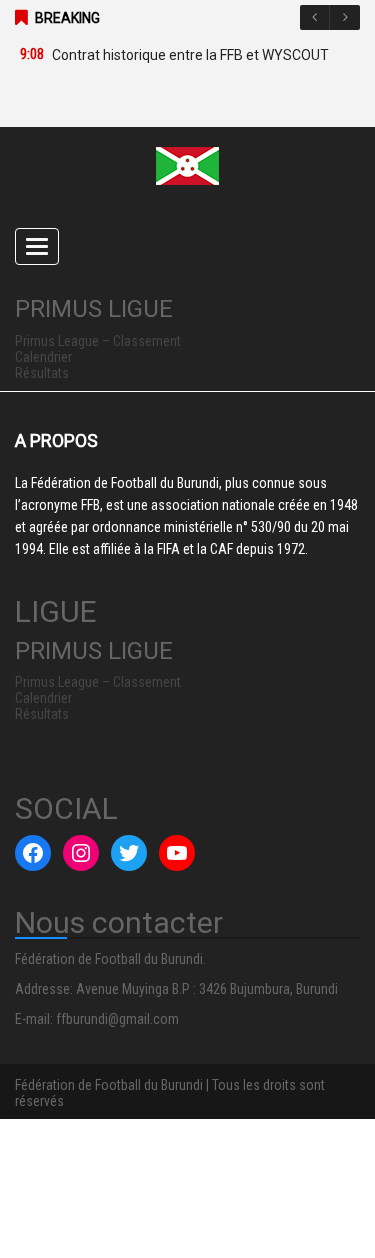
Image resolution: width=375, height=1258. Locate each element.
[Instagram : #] (81, 853)
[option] (177, 55)
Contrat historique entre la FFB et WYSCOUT (190, 55)
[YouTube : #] (177, 853)
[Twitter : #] (129, 853)
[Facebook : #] (33, 853)
